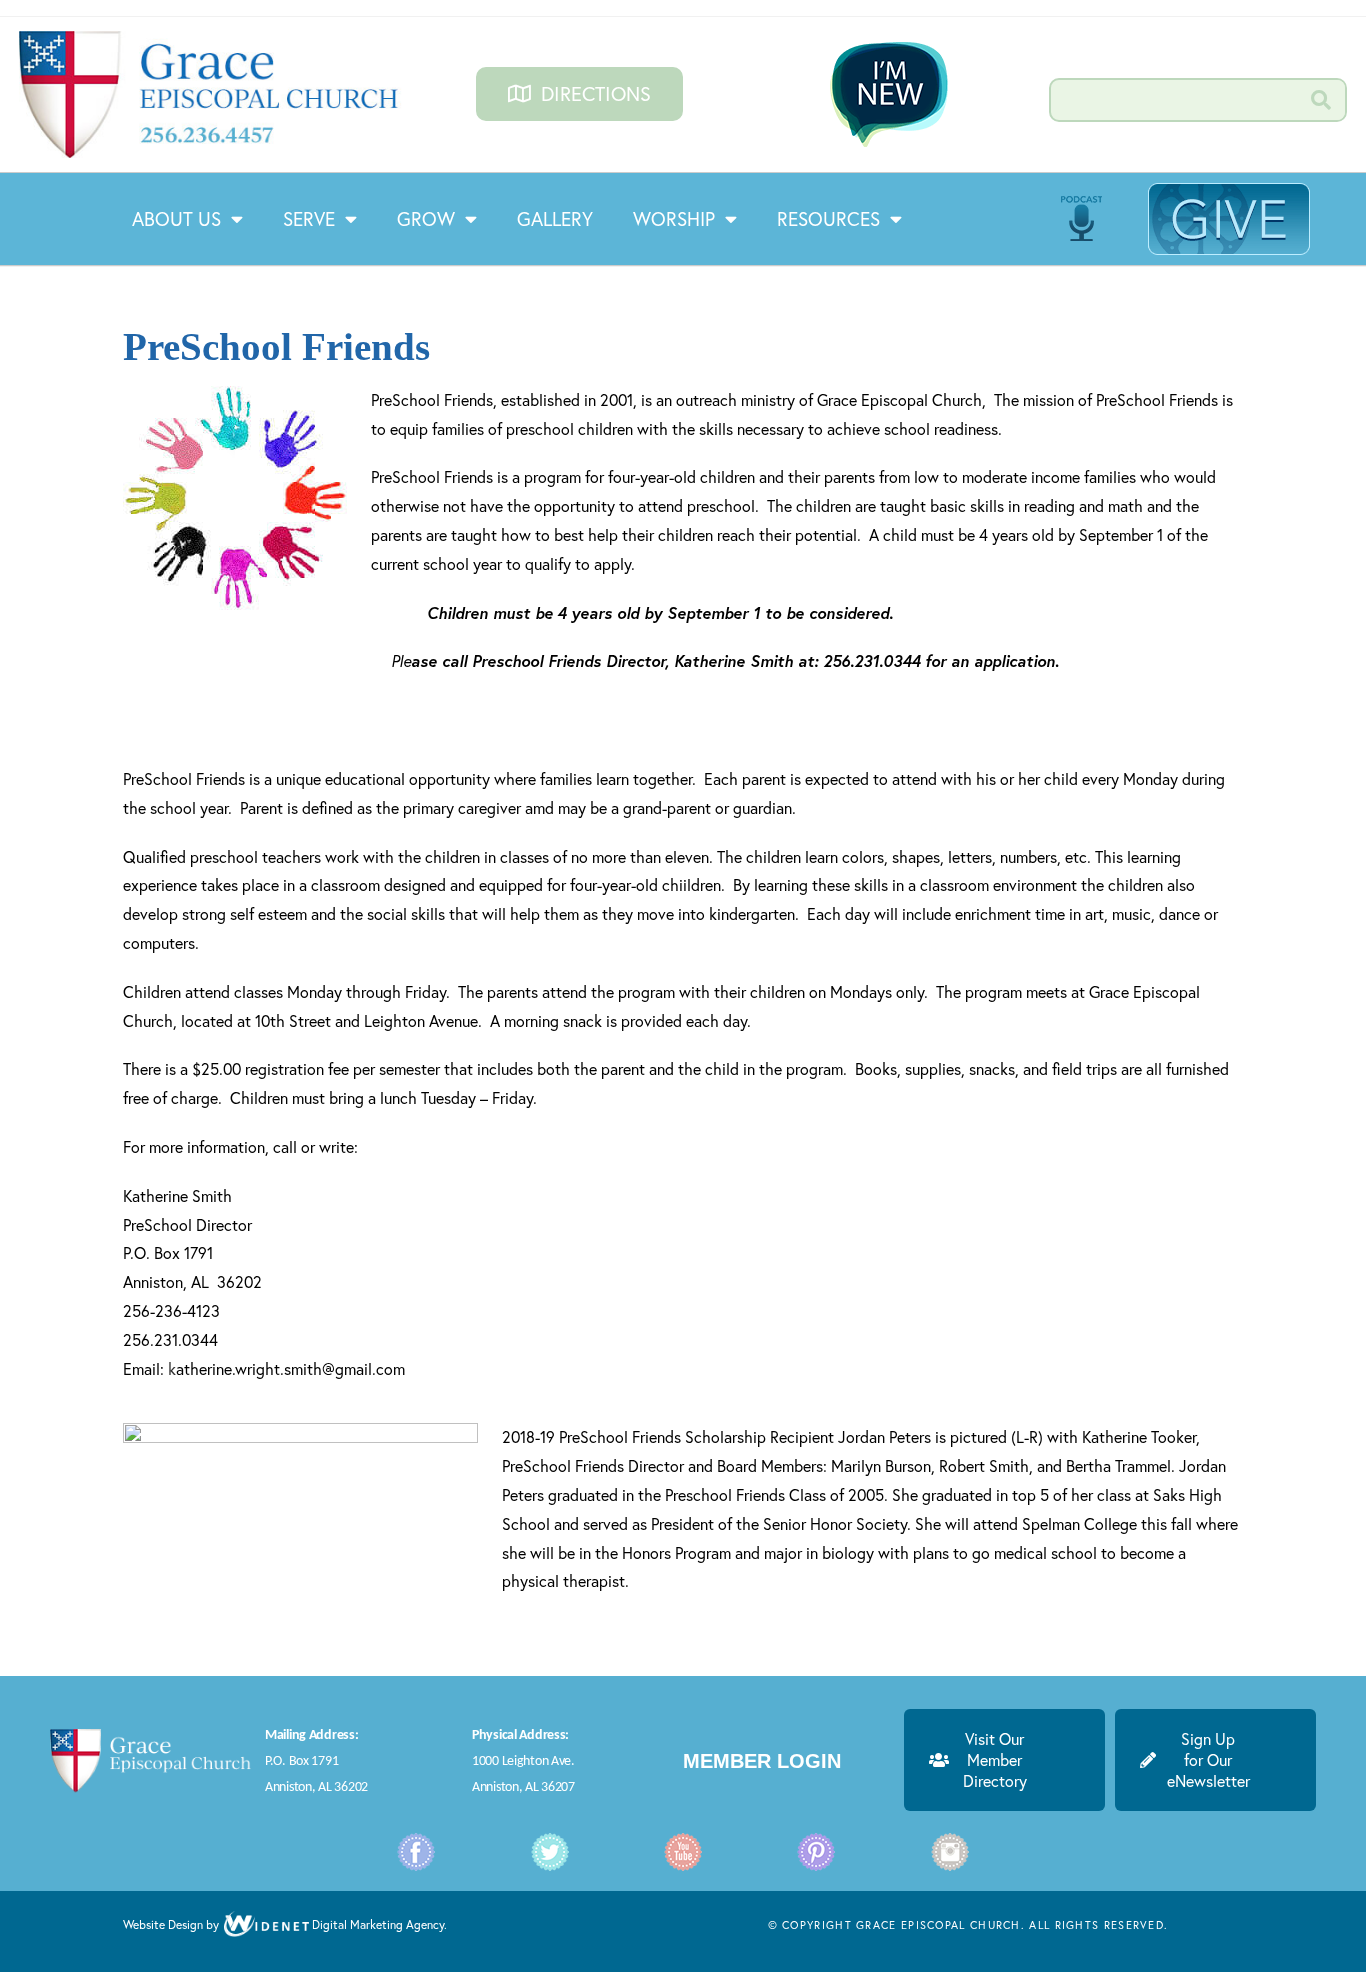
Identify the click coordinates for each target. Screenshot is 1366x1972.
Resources (828, 218)
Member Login (762, 1761)
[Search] (1322, 100)
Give (1229, 219)
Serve (309, 218)
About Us (176, 218)
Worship (674, 218)
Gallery (555, 218)
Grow (426, 218)
